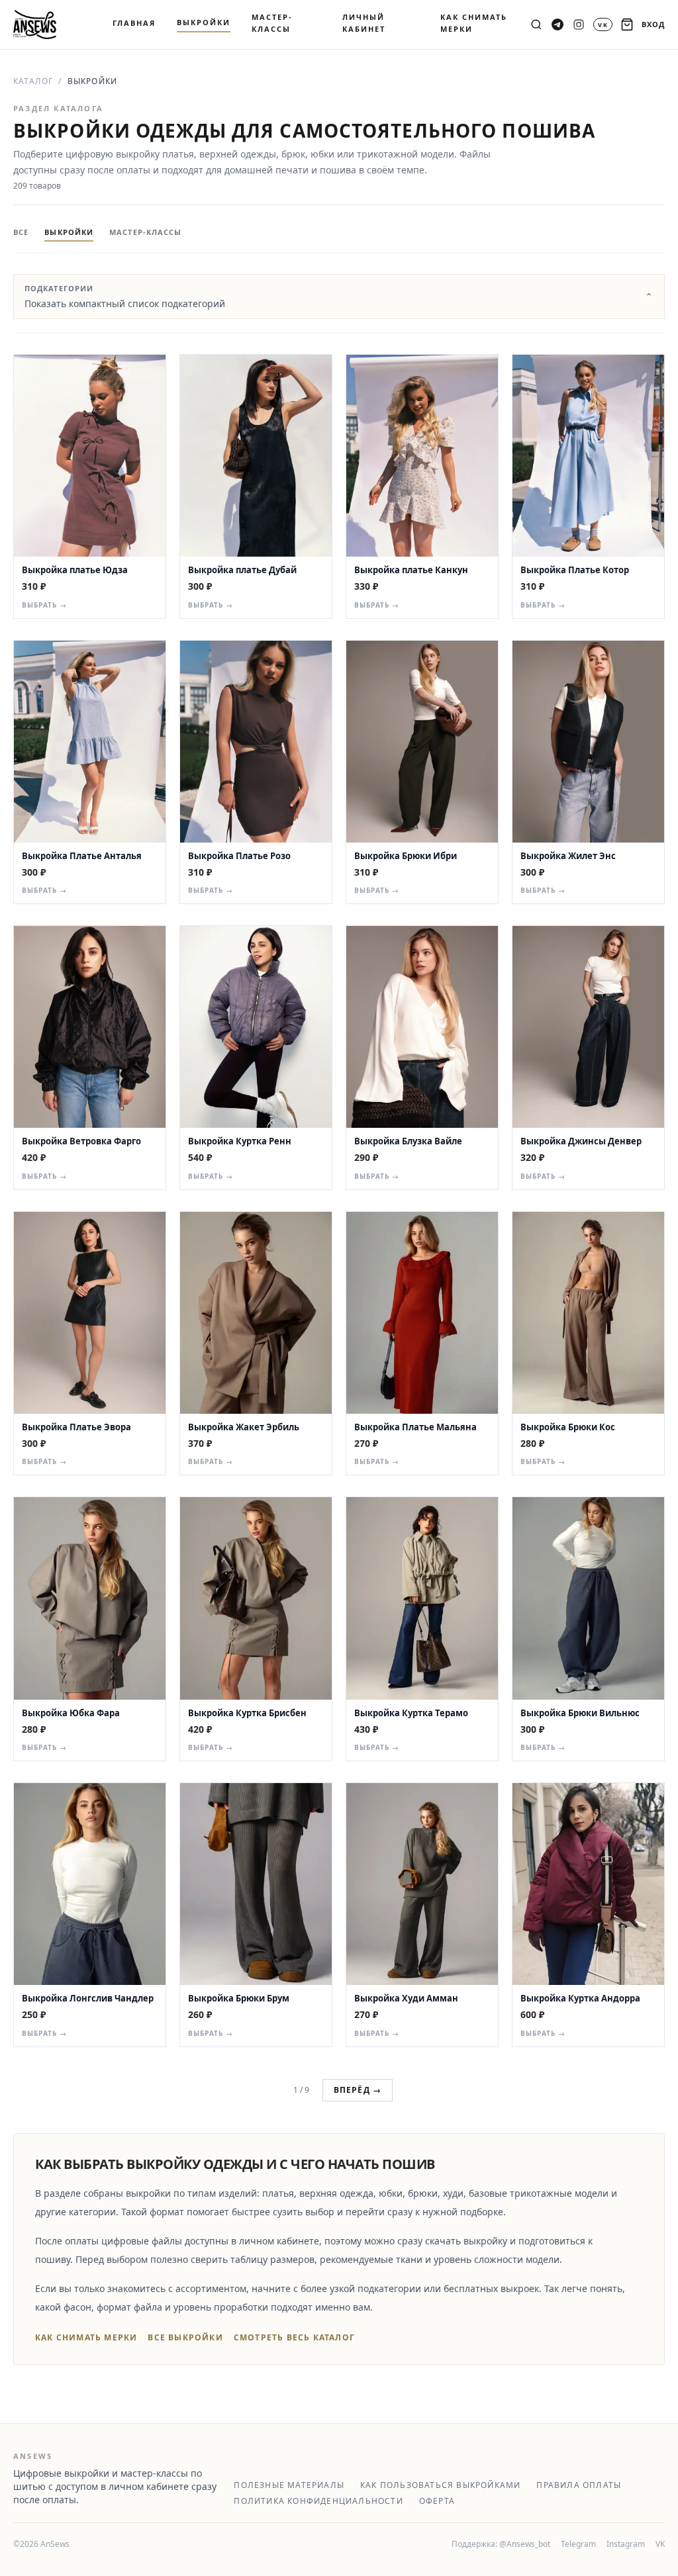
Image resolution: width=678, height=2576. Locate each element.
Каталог (33, 81)
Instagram (626, 2544)
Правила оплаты (579, 2485)
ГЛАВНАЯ (134, 23)
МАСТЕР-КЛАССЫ (272, 23)
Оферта (437, 2501)
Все (21, 232)
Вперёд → (358, 2090)
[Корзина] (627, 24)
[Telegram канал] (557, 24)
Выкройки (69, 232)
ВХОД (653, 24)
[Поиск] (536, 24)
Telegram (578, 2544)
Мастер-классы (145, 232)
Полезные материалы (289, 2485)
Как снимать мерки (86, 2338)
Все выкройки (185, 2338)
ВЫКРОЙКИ (204, 22)
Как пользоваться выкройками (440, 2485)
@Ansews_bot (525, 2544)
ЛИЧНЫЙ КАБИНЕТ (364, 23)
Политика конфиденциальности (318, 2501)
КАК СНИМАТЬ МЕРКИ (474, 23)
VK (660, 2544)
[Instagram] (579, 24)
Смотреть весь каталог (294, 2338)
